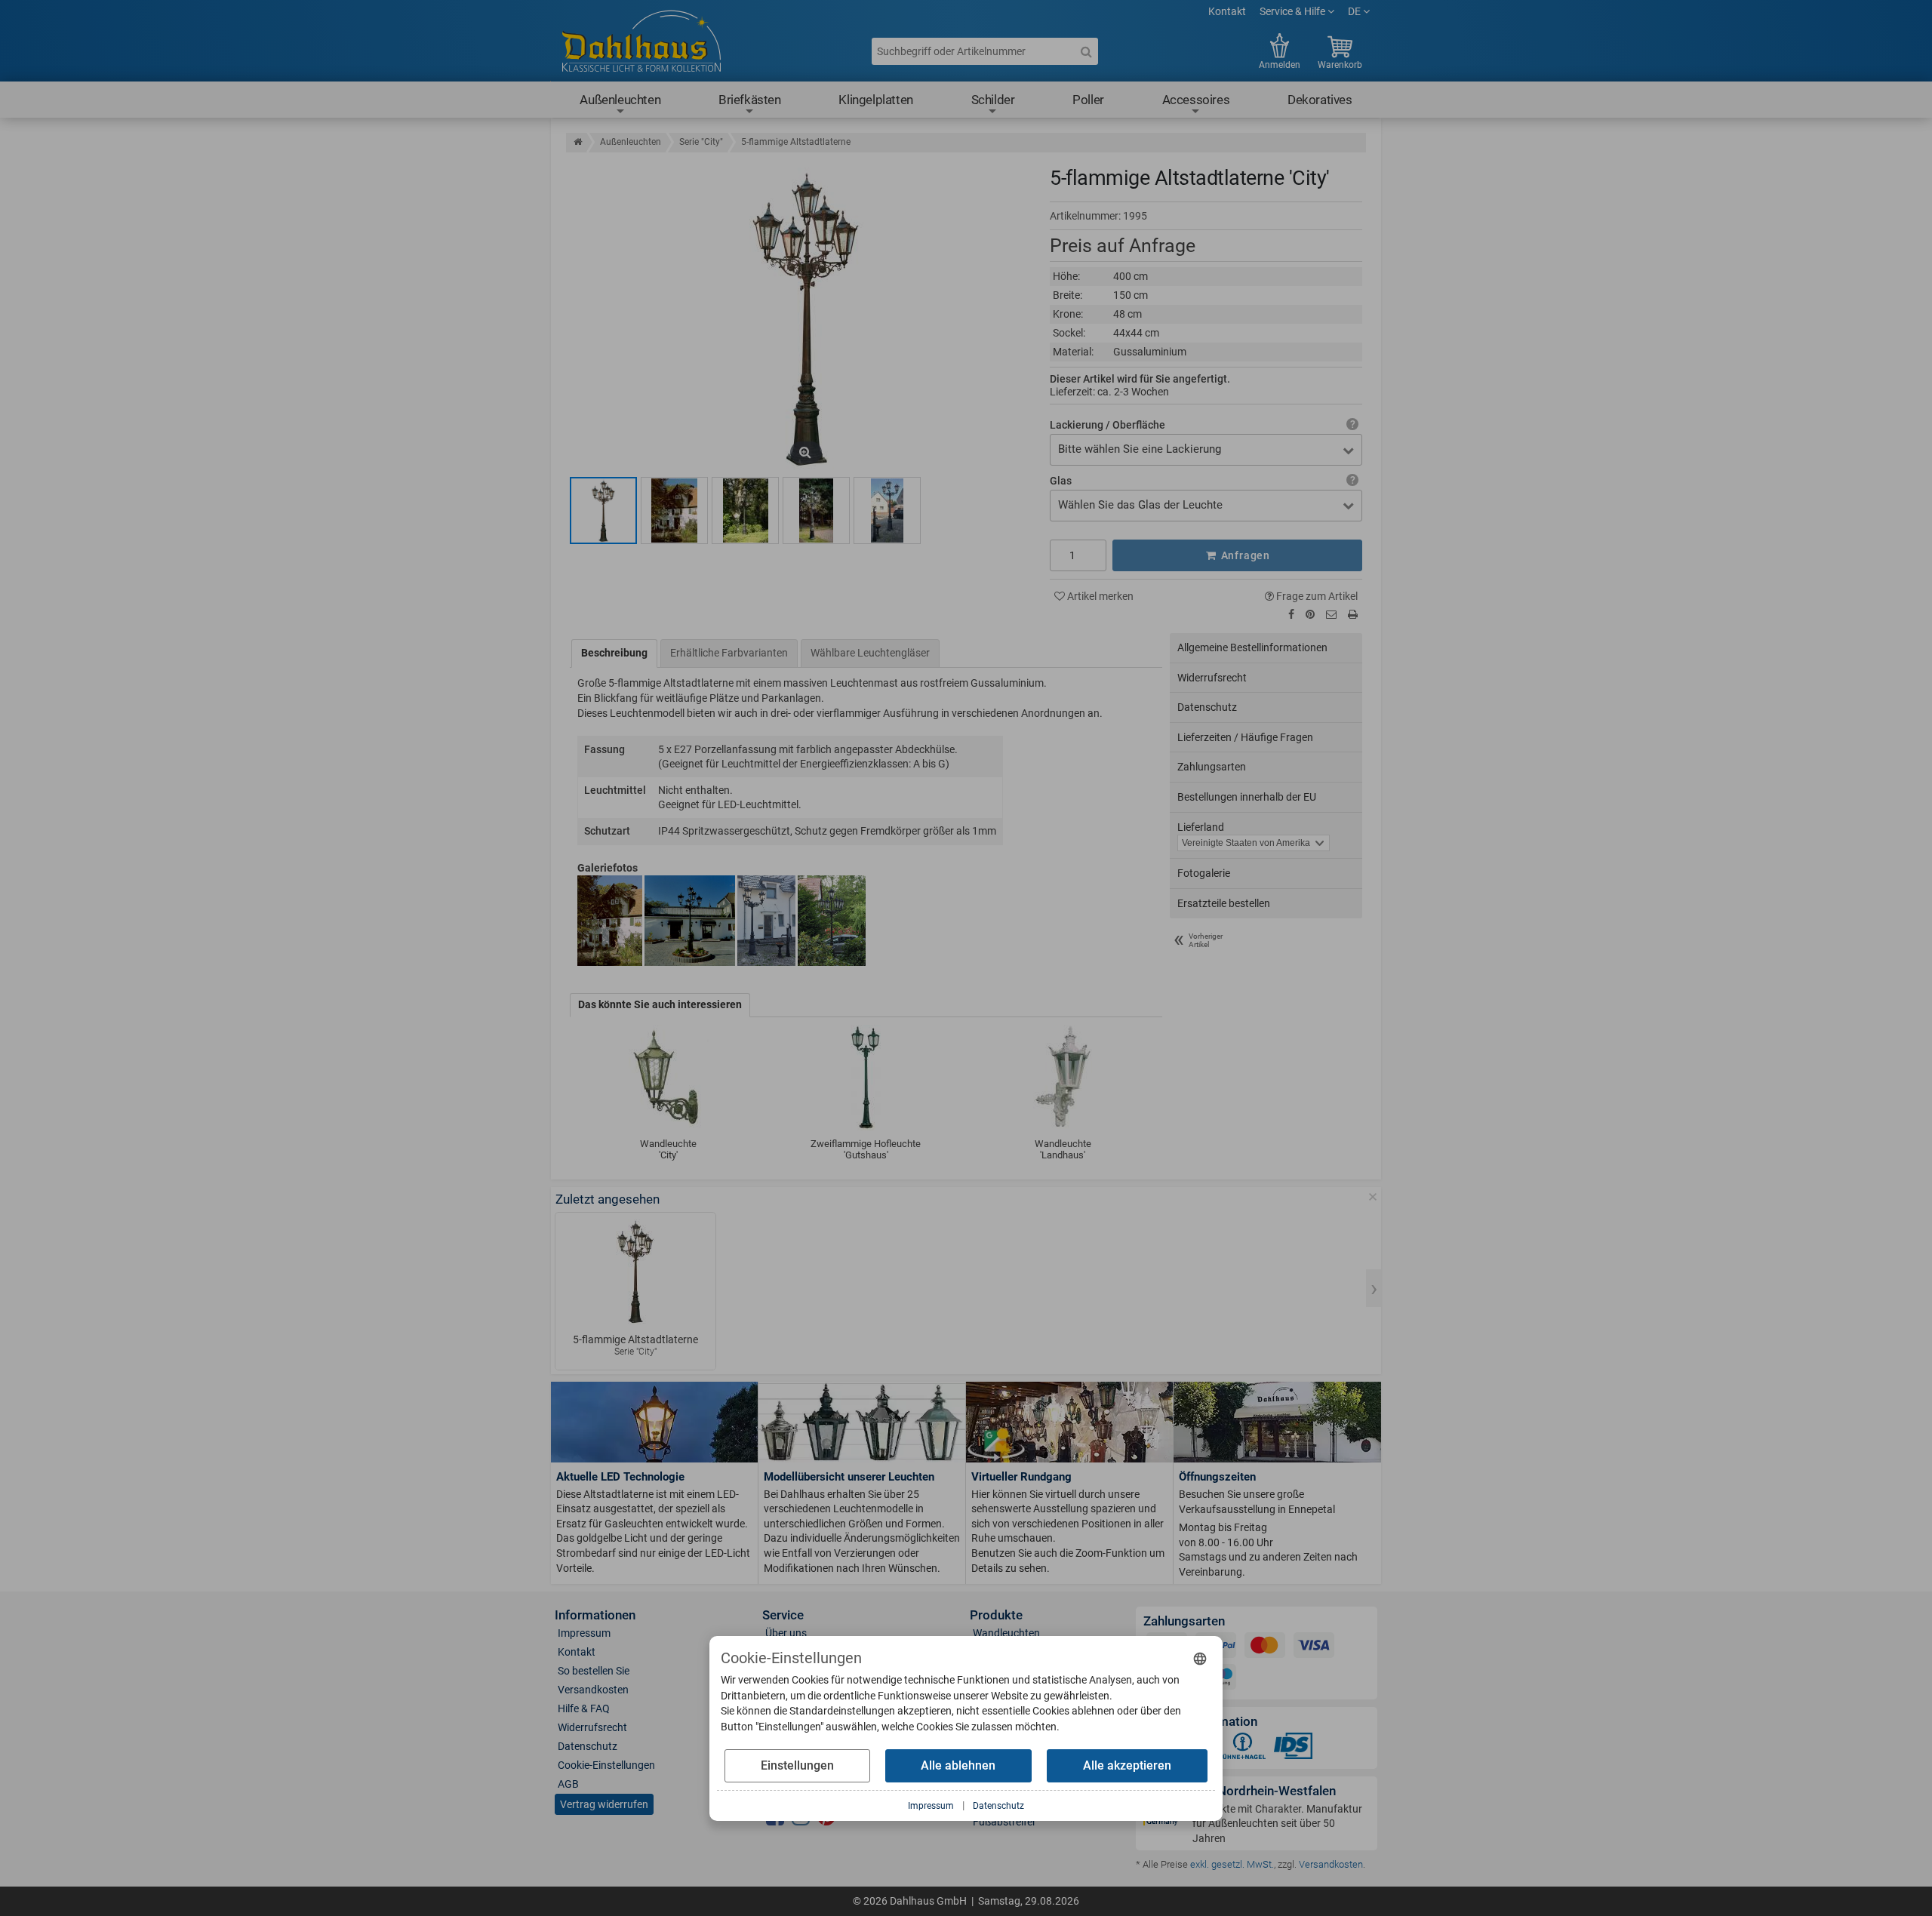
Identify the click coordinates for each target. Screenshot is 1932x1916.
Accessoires (1196, 100)
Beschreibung (614, 653)
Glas (1061, 481)
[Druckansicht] (1353, 615)
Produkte (996, 1615)
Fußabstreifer (1004, 1822)
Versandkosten (593, 1690)
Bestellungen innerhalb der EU (1247, 797)
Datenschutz (1207, 707)
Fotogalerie (1204, 873)
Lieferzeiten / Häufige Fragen (1245, 737)
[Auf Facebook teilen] (1291, 614)
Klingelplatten (875, 100)
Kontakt (1227, 11)
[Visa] (1314, 1648)
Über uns (786, 1633)
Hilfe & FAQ (584, 1708)
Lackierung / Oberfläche (1108, 425)
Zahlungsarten (1212, 767)
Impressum (584, 1633)
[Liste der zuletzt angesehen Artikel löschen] (1373, 1197)
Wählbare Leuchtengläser (870, 653)
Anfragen (1244, 555)
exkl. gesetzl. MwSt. (1232, 1864)
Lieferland (1201, 827)
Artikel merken (1099, 596)
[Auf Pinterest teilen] (1310, 614)
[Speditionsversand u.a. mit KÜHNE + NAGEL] (1242, 1749)
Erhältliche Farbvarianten (729, 653)
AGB (568, 1784)
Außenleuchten (620, 100)
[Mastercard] (1265, 1648)
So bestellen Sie (594, 1671)
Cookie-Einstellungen (606, 1765)
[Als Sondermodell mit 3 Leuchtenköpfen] (887, 511)
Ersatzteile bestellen (1224, 903)
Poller (1088, 100)
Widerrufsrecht (1212, 678)
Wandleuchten (1006, 1633)
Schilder (993, 100)
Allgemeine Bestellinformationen (1252, 647)
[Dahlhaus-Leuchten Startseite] (641, 43)
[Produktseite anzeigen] (635, 1272)
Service (783, 1615)
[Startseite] (578, 142)
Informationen (595, 1615)
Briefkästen (750, 100)
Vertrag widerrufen (604, 1804)
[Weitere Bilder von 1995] (674, 511)
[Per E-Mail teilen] (1331, 614)
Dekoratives (1320, 100)
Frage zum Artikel (1316, 596)
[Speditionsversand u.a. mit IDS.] (1294, 1749)
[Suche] (1086, 51)
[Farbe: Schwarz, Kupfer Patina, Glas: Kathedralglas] (603, 511)
